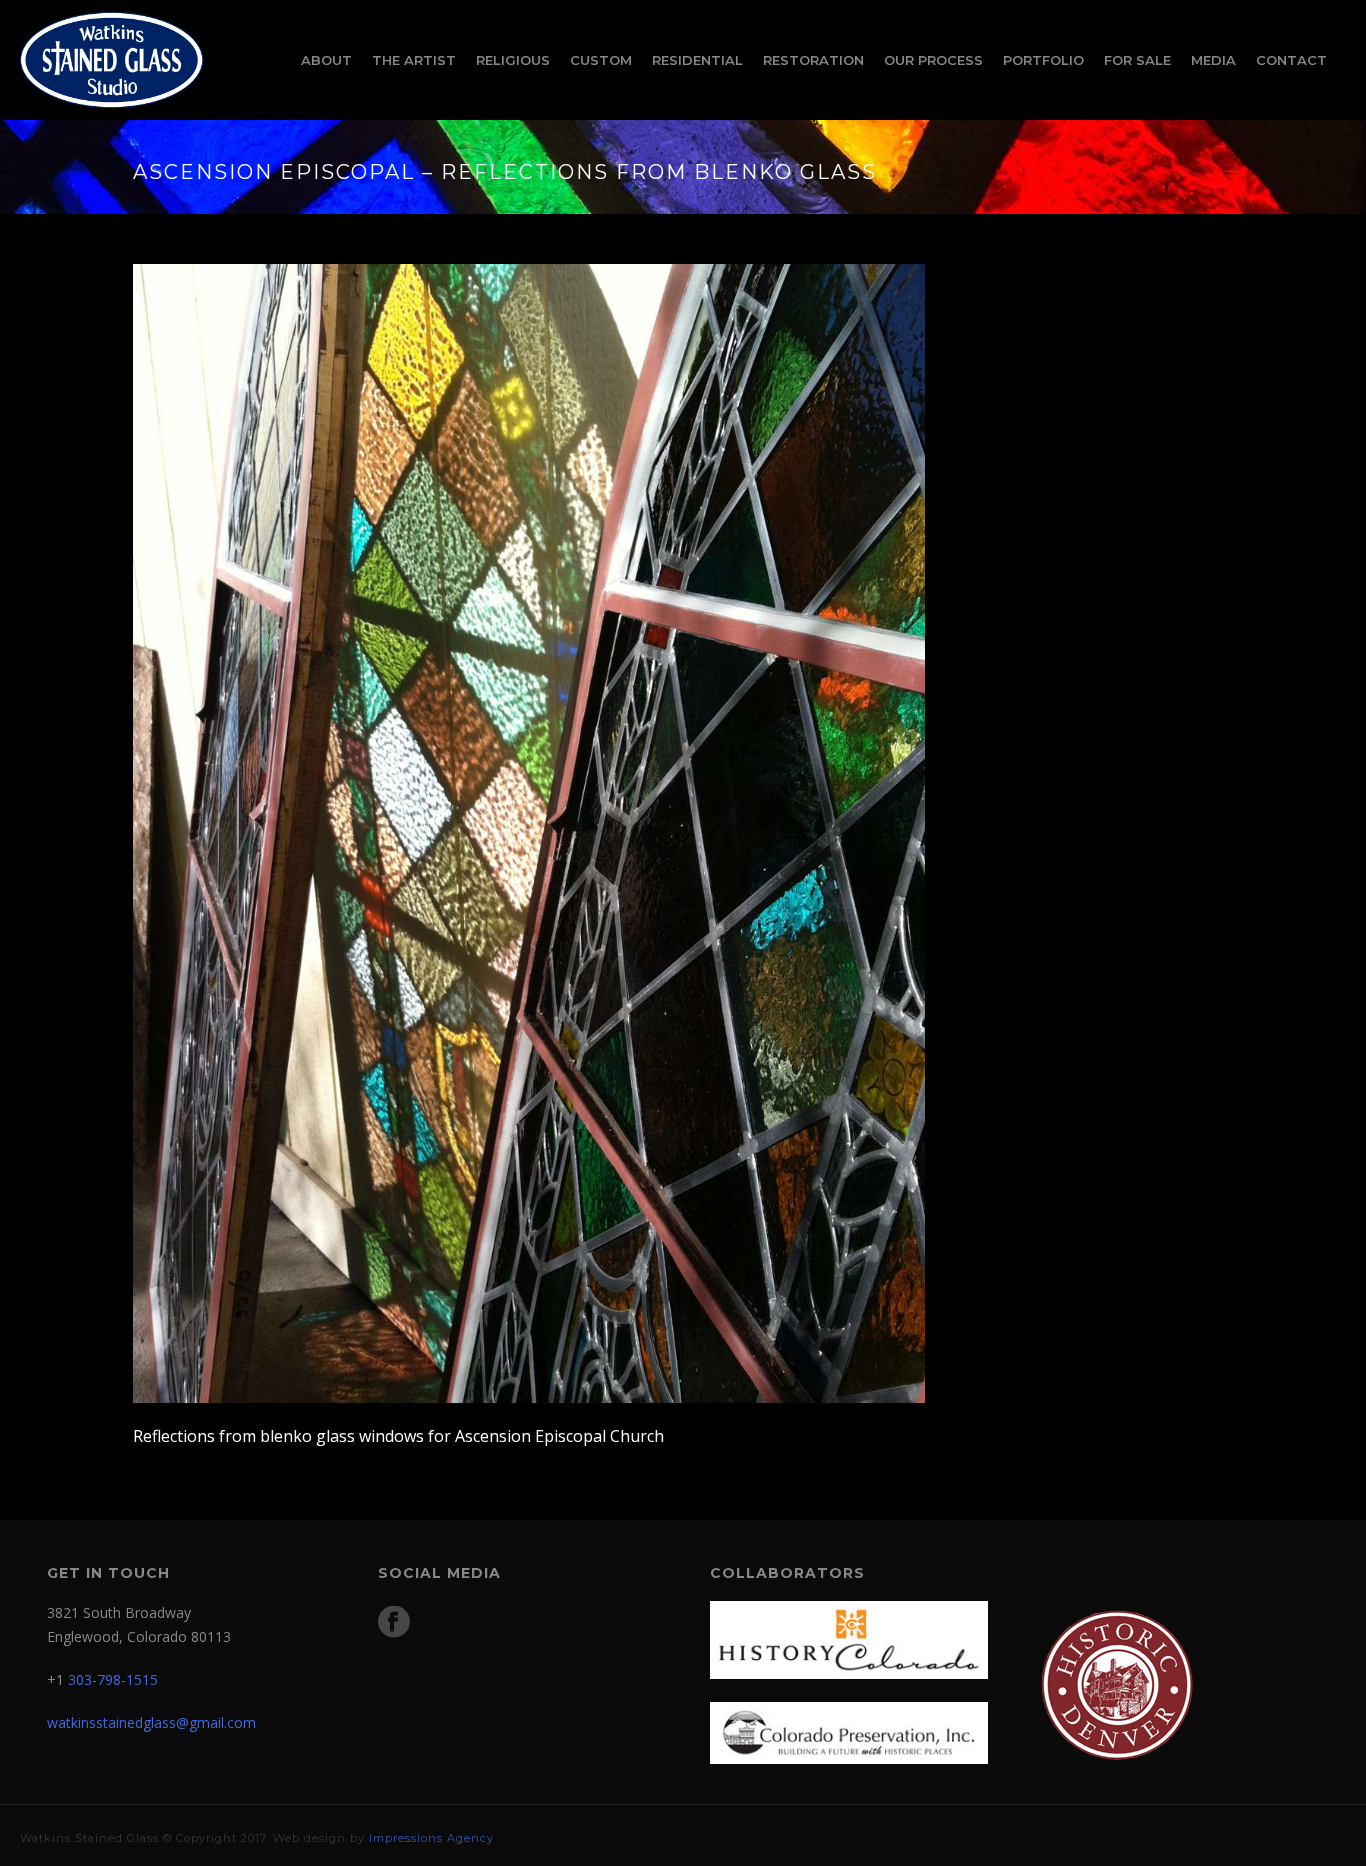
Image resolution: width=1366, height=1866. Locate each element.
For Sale (1137, 60)
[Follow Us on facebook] (394, 1623)
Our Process (933, 60)
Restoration (813, 60)
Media (1213, 60)
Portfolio (1043, 60)
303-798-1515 (113, 1679)
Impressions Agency (431, 1838)
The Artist (414, 60)
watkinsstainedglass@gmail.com (151, 1722)
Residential (697, 60)
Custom (601, 60)
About (326, 60)
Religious (513, 60)
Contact (1291, 60)
